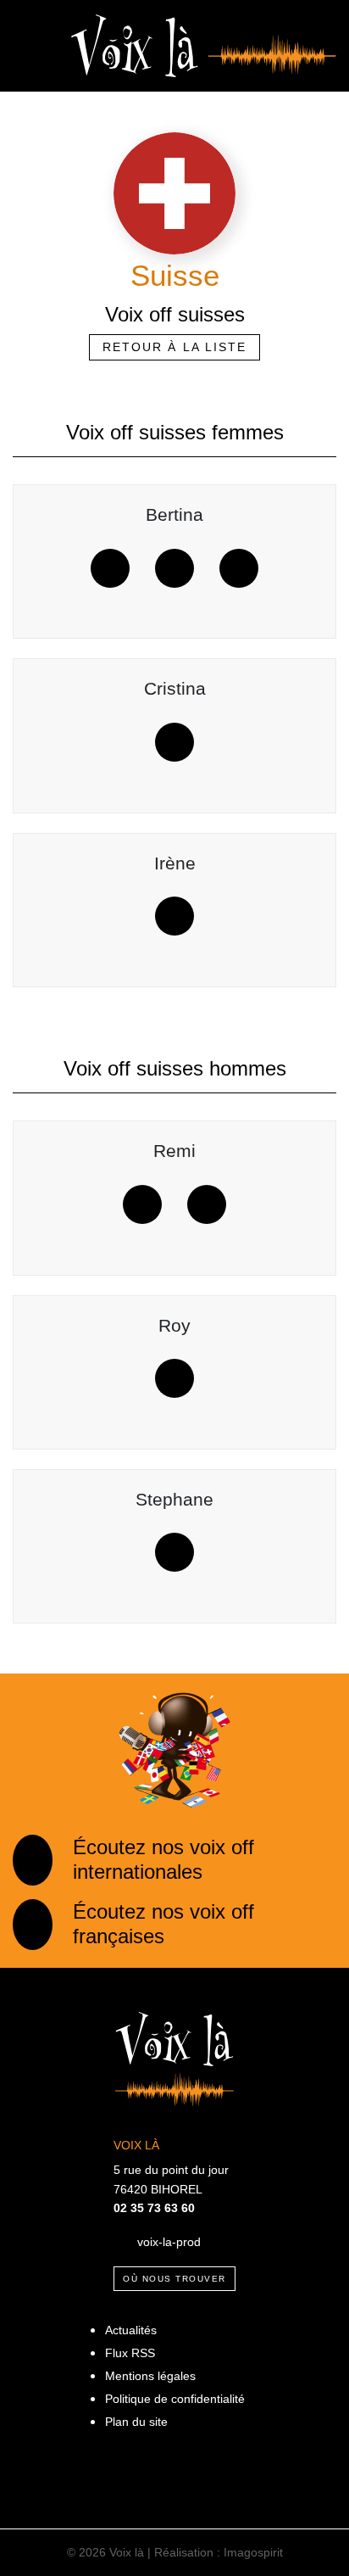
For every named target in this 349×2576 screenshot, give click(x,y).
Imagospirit (253, 2552)
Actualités (131, 2330)
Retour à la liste (175, 347)
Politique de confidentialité (175, 2399)
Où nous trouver (174, 2279)
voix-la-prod (169, 2241)
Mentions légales (150, 2376)
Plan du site (136, 2422)
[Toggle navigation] (29, 46)
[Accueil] (204, 45)
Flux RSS (130, 2353)
